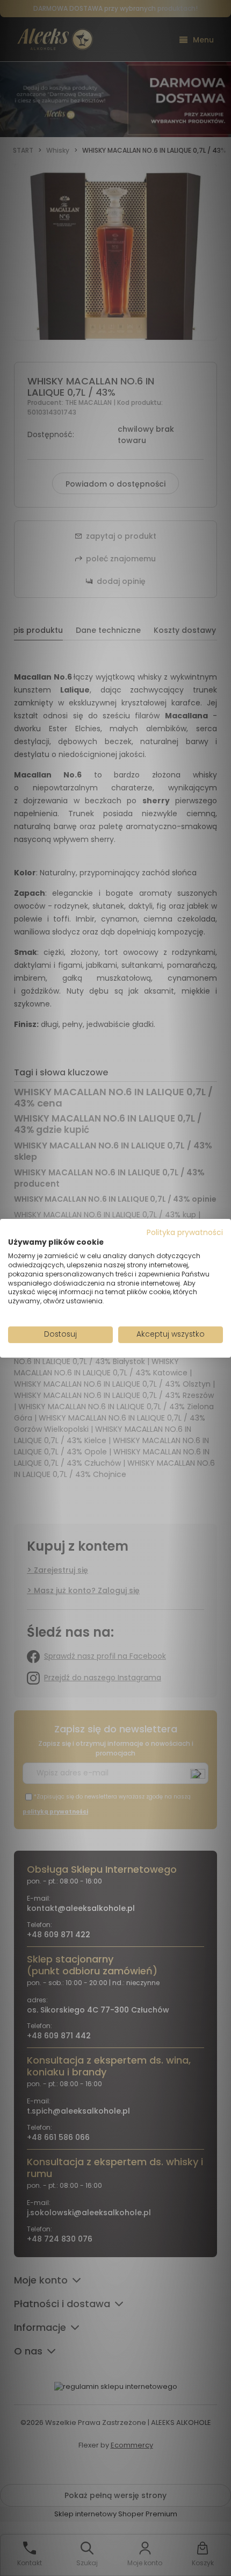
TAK (93, 1319)
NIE (140, 1319)
